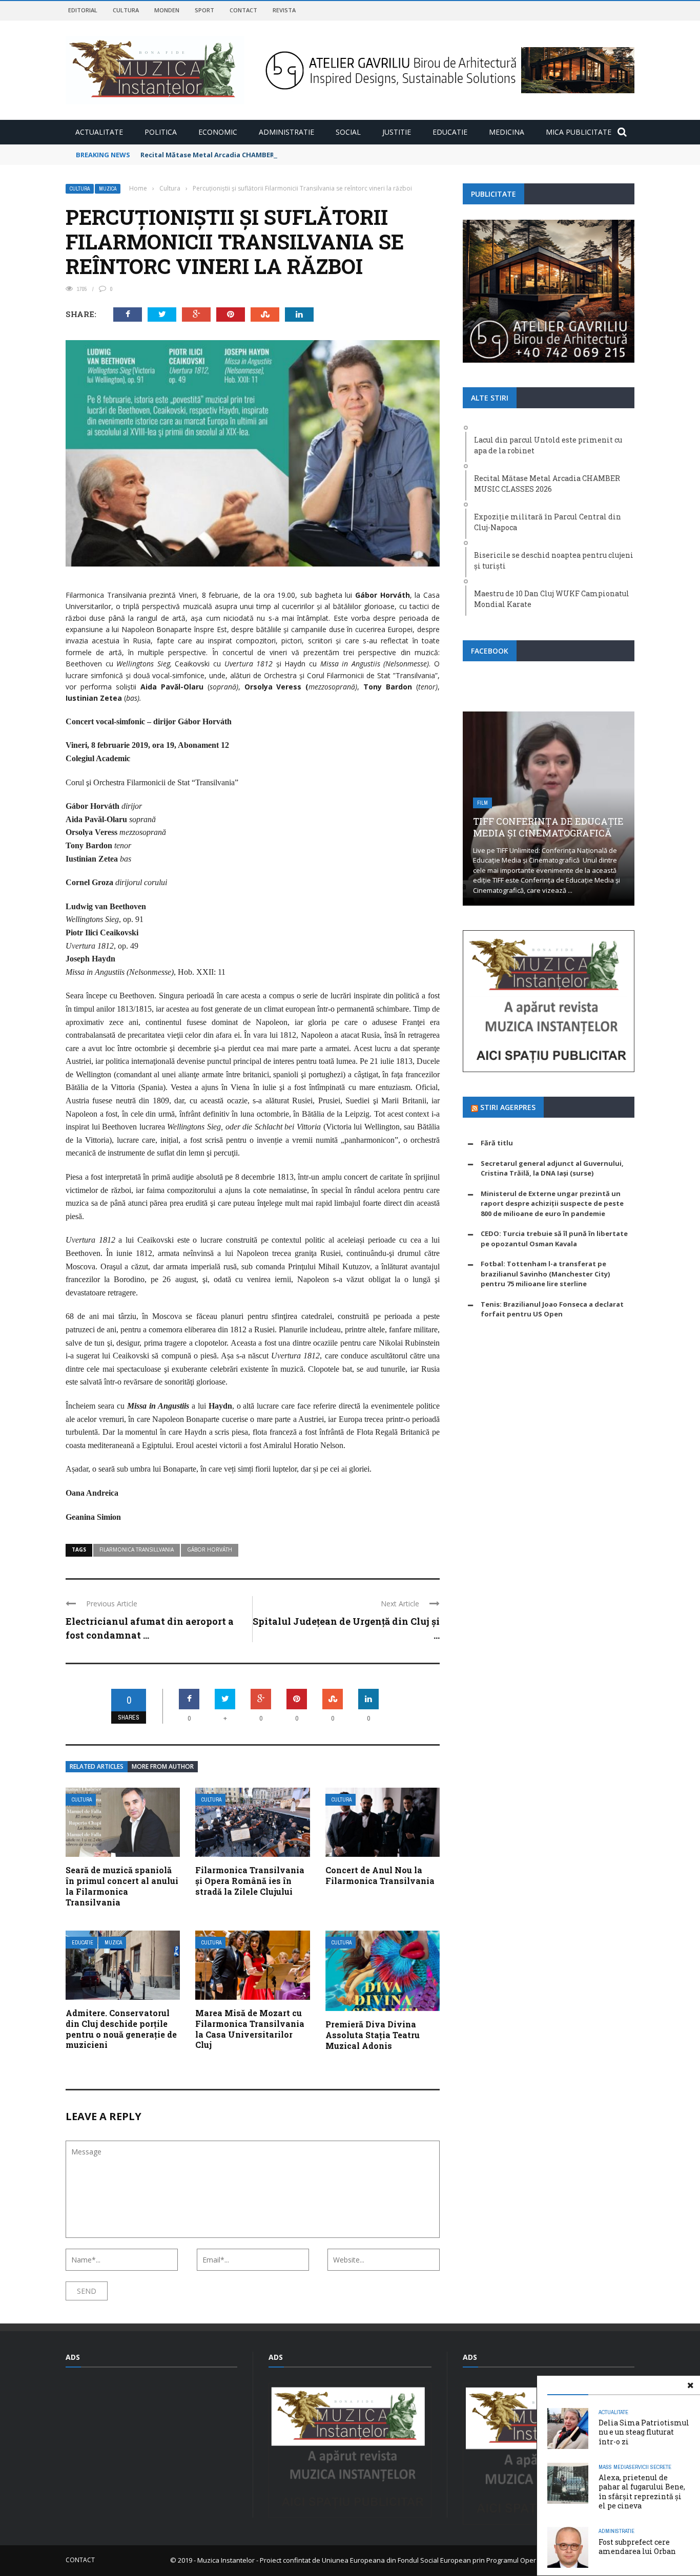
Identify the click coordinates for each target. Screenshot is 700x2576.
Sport (204, 10)
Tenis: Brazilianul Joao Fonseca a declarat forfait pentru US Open (552, 1309)
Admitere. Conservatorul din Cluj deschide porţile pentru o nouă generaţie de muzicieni (121, 2029)
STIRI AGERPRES (508, 1107)
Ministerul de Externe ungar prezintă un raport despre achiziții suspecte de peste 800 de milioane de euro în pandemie (552, 1203)
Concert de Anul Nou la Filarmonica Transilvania (380, 1875)
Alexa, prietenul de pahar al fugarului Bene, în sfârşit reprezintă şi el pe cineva (642, 2491)
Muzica (108, 189)
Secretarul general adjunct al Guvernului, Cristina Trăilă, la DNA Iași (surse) (552, 1168)
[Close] (690, 2385)
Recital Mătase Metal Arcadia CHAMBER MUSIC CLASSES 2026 (242, 155)
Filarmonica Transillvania (137, 1549)
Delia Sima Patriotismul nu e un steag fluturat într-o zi (644, 2432)
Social (348, 132)
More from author (163, 1766)
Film (482, 803)
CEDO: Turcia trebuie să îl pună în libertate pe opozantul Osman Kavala (554, 1239)
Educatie (450, 132)
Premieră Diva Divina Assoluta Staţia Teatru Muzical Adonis (373, 2035)
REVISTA (284, 10)
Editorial (83, 10)
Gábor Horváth (210, 1549)
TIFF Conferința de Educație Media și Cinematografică (548, 827)
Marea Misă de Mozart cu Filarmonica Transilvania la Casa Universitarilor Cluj (250, 2029)
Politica (161, 132)
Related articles (97, 1766)
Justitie (397, 132)
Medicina (507, 132)
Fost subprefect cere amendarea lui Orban (637, 2547)
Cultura (126, 10)
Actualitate (99, 132)
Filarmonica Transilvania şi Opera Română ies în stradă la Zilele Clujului (250, 1881)
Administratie (286, 132)
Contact (243, 10)
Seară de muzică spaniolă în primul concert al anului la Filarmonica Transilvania (122, 1886)
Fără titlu (497, 1143)
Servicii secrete (650, 2467)
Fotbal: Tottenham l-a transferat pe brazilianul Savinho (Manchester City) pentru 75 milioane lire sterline (545, 1274)
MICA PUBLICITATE (579, 132)
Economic (218, 132)
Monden (167, 10)
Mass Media (614, 2467)
